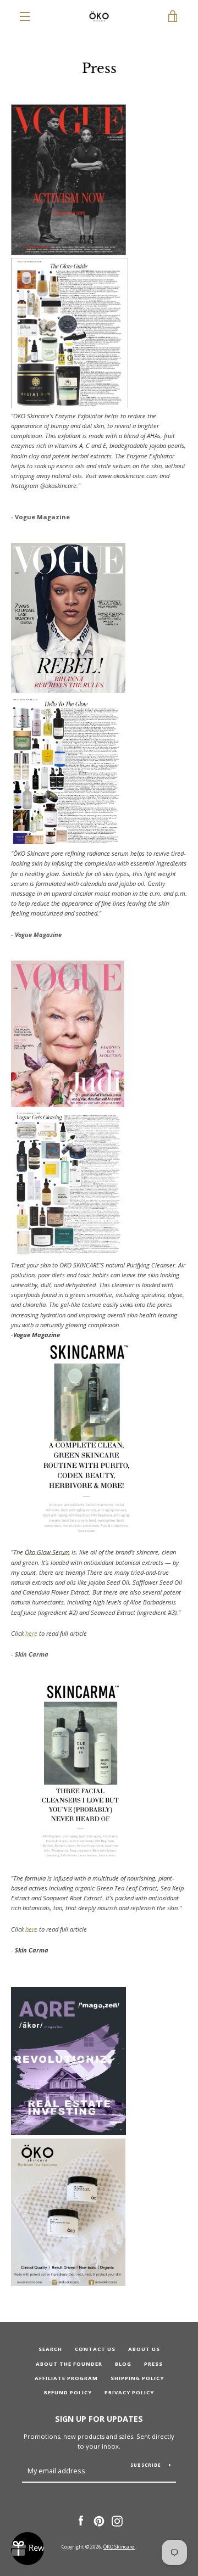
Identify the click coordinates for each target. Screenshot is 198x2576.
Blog (123, 2364)
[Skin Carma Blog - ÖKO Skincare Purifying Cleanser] (80, 1857)
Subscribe (146, 2465)
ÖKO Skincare (119, 2547)
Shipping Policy (137, 2378)
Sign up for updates (99, 2419)
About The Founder (69, 2364)
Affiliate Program (66, 2378)
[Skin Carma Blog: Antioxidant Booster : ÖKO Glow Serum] (86, 1532)
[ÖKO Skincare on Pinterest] (99, 2520)
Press (153, 2364)
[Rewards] (28, 2549)
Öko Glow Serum (47, 1552)
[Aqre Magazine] (69, 2133)
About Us (144, 2349)
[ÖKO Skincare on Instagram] (117, 2520)
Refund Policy (68, 2392)
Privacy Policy (129, 2392)
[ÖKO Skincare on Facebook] (81, 2520)
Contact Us (95, 2349)
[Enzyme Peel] (68, 2284)
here (31, 1633)
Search (50, 2349)
